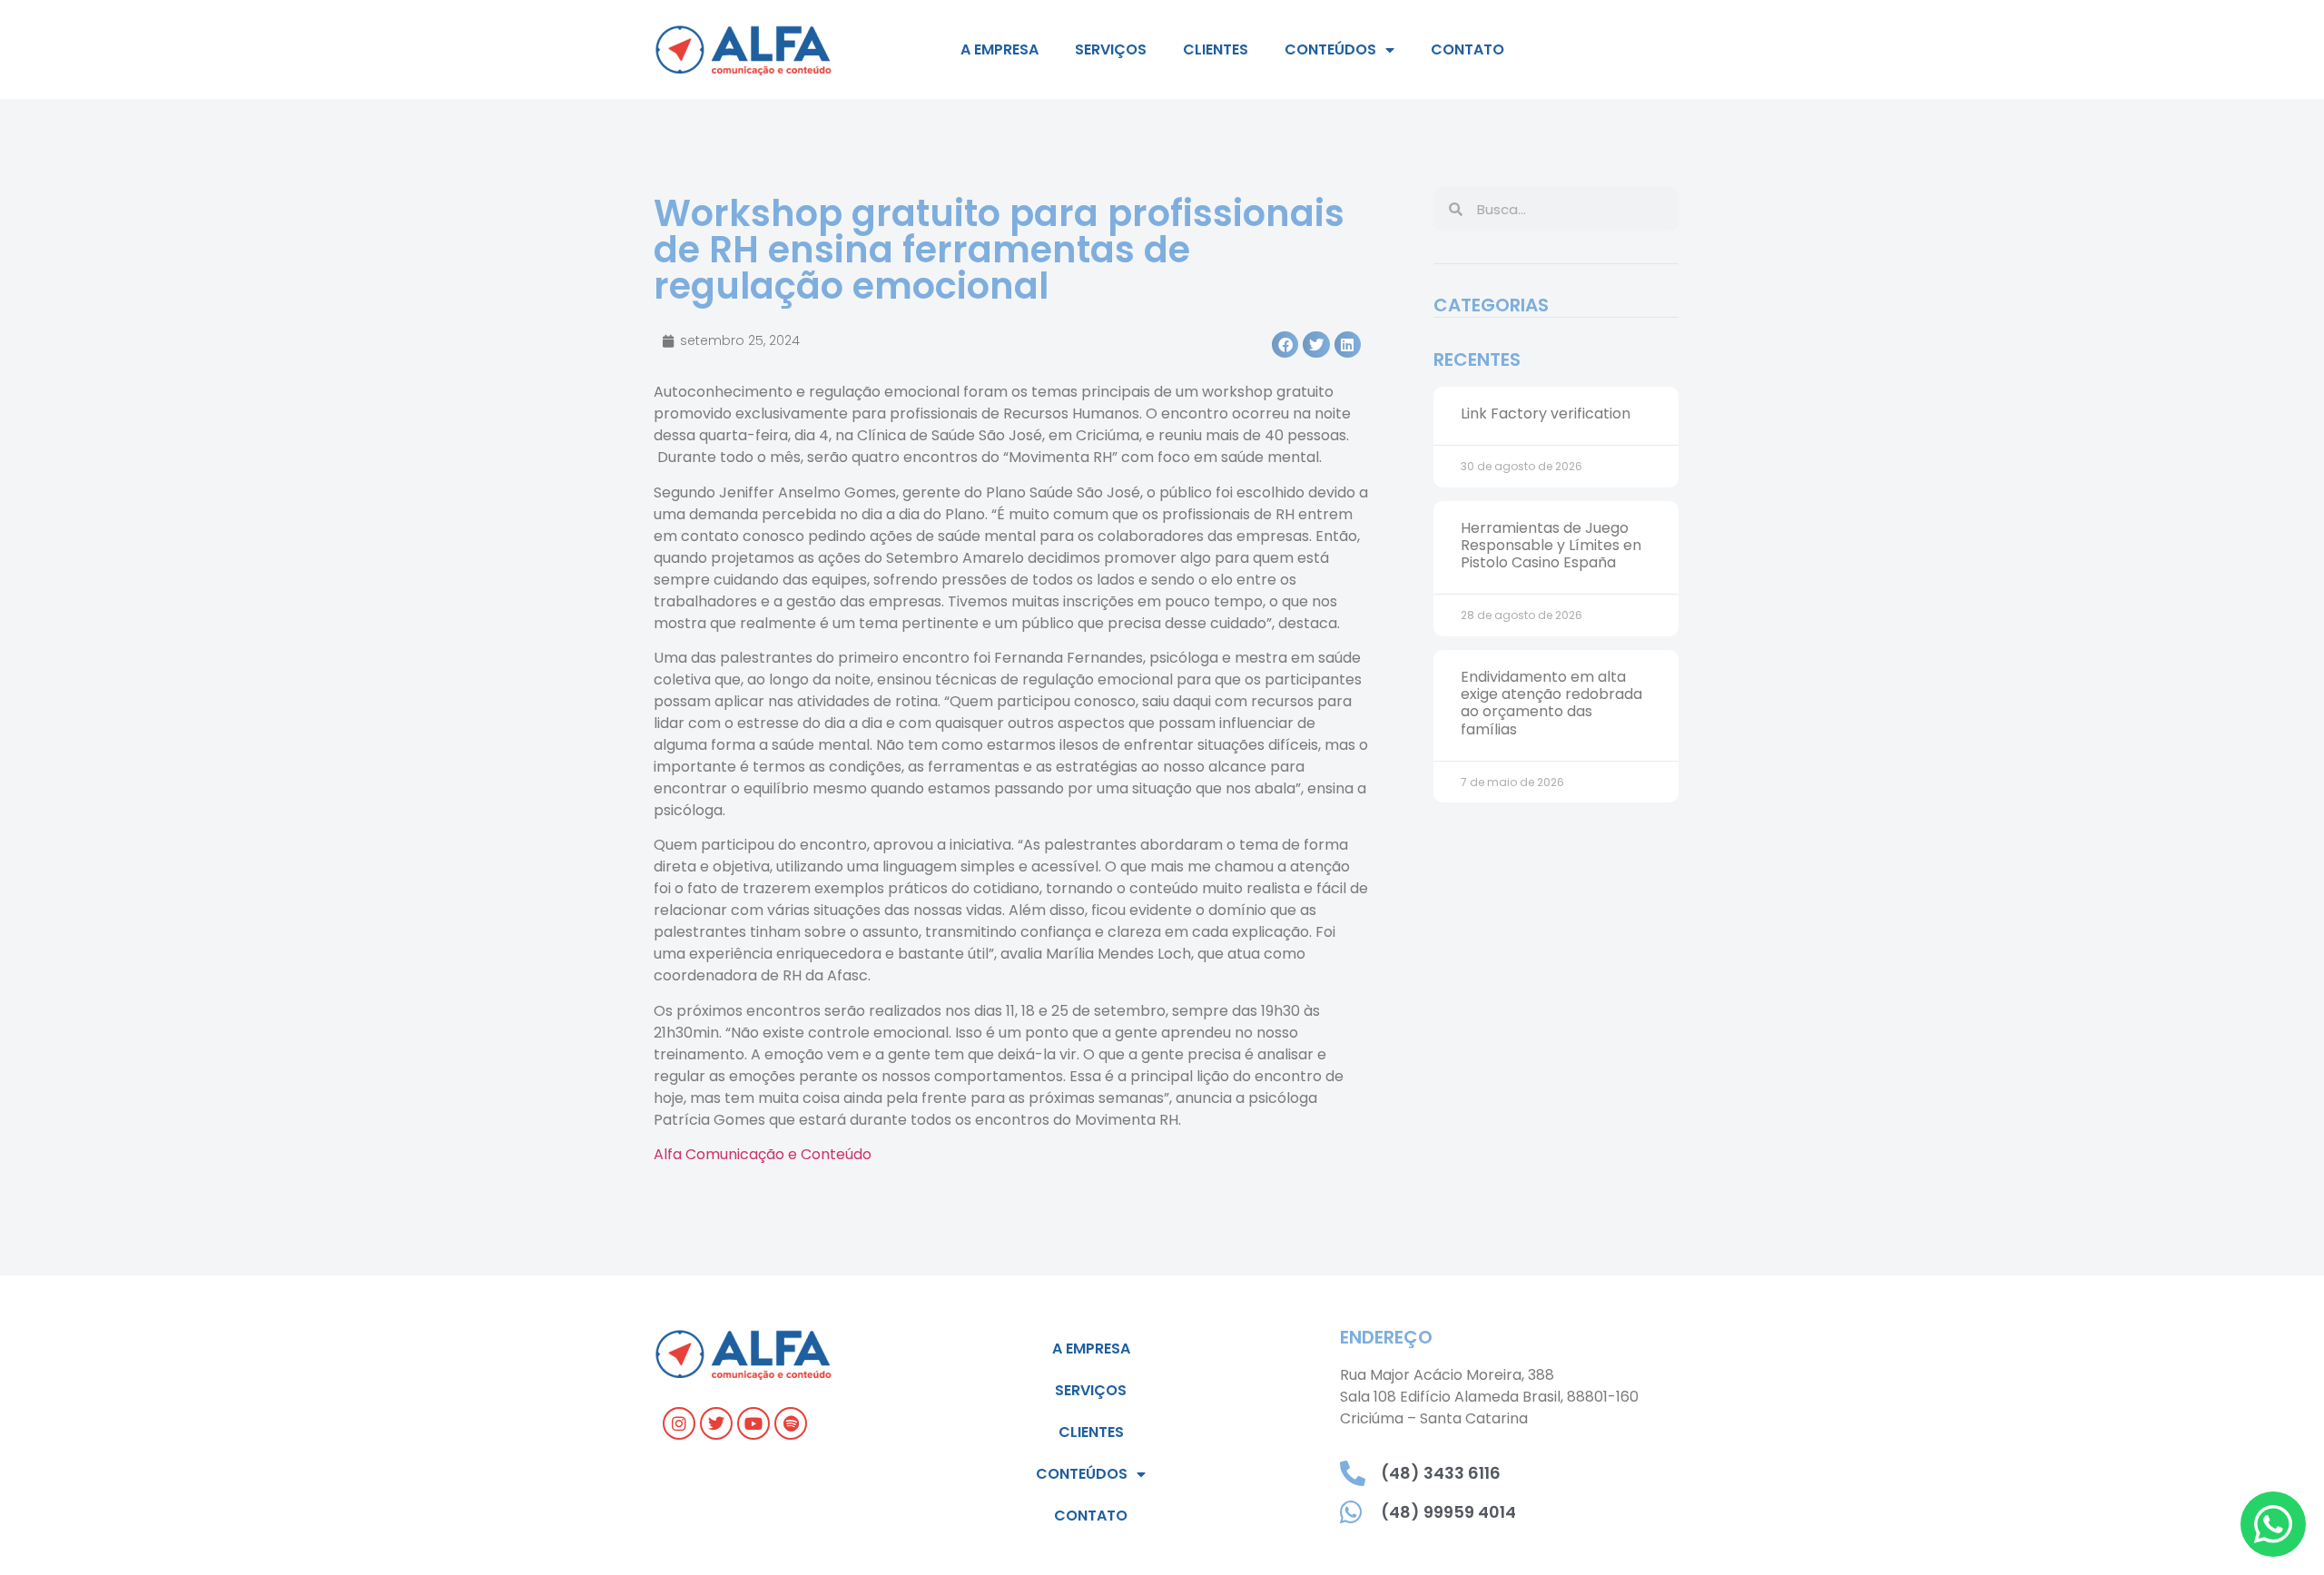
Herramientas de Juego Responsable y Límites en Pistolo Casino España (1551, 545)
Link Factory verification (1546, 413)
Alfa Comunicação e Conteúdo (763, 1154)
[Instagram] (679, 1423)
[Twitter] (716, 1423)
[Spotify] (791, 1423)
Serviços (1111, 49)
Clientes (1216, 49)
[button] (1285, 345)
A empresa (1000, 49)
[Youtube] (753, 1423)
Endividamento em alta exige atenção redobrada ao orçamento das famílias (1551, 703)
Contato (1467, 49)
